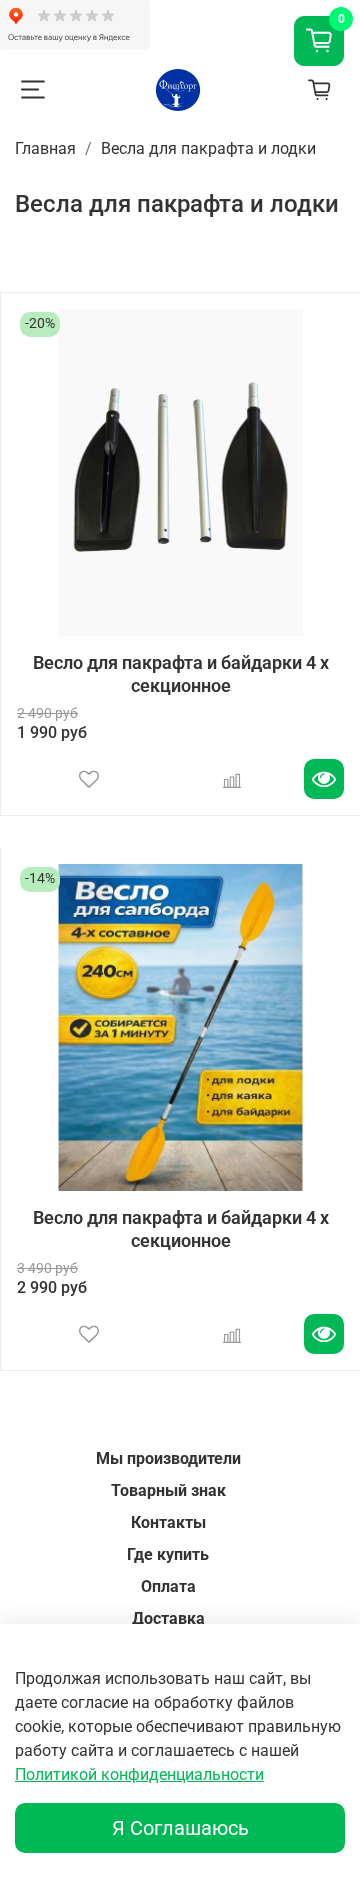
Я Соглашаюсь (180, 1828)
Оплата (168, 1586)
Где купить (168, 1554)
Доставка (168, 1618)
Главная (45, 148)
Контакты (168, 1522)
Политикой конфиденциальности (139, 1774)
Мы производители (168, 1458)
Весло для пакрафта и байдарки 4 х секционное (181, 674)
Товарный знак (168, 1490)
